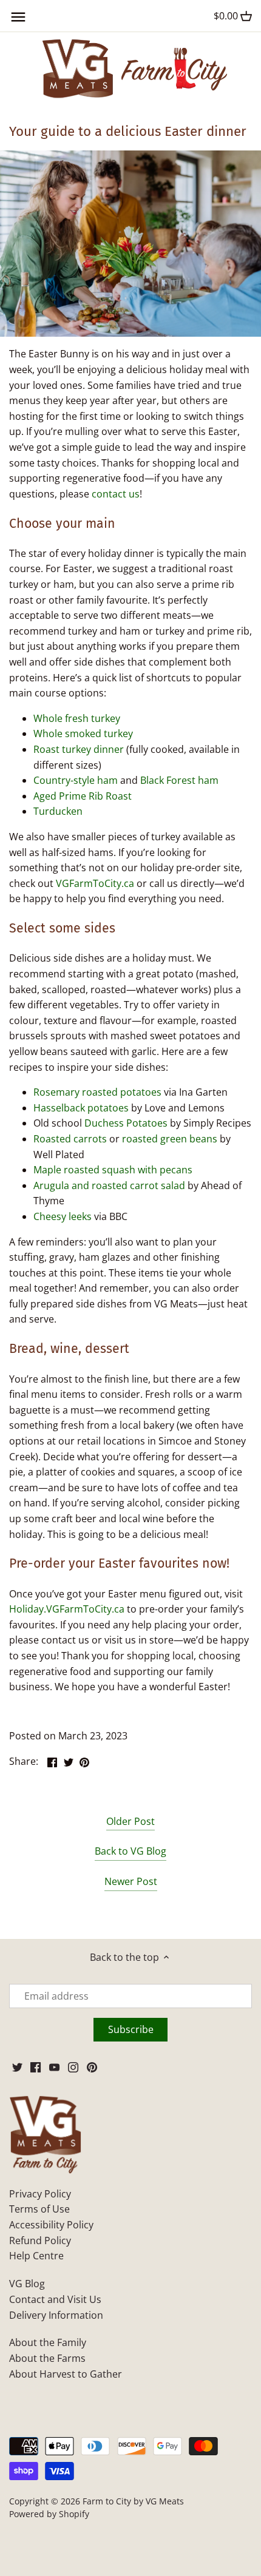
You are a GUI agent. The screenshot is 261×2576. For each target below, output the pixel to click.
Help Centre (36, 2256)
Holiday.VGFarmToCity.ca (67, 1609)
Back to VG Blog (130, 1851)
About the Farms (47, 2358)
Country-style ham (76, 780)
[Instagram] (73, 2066)
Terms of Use (39, 2209)
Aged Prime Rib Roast (83, 796)
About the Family (48, 2342)
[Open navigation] (18, 17)
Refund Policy (40, 2241)
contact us (116, 494)
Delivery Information (56, 2315)
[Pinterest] (92, 2066)
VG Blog (27, 2284)
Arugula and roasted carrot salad (109, 1185)
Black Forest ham (179, 780)
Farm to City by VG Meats (133, 2501)
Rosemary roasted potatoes (97, 1092)
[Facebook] (36, 2066)
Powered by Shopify (49, 2514)
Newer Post (131, 1881)
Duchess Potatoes (126, 1123)
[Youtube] (54, 2066)
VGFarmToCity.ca (95, 883)
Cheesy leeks (63, 1216)
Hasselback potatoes (81, 1108)
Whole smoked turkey (83, 733)
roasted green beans (170, 1139)
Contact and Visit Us (55, 2299)
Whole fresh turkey (77, 718)
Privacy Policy (40, 2194)
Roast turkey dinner (79, 749)
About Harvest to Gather (66, 2374)
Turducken (58, 811)
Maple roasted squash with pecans (113, 1170)
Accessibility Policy (51, 2225)
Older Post (130, 1821)
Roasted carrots (70, 1139)
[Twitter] (17, 2066)
